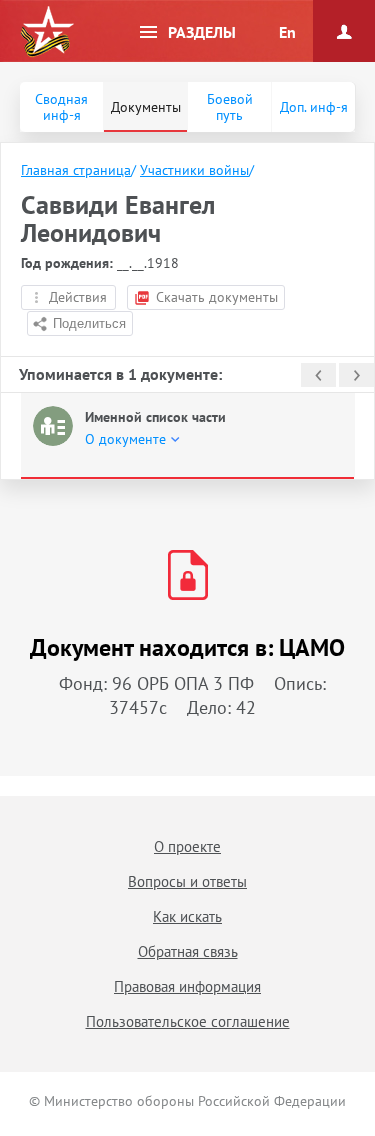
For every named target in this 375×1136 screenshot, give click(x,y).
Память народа (47, 32)
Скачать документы (217, 297)
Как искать (187, 916)
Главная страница (76, 170)
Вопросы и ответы (187, 881)
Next (356, 375)
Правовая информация (187, 986)
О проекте (187, 846)
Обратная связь (188, 951)
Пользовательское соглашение (188, 1021)
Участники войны (194, 170)
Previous (318, 375)
